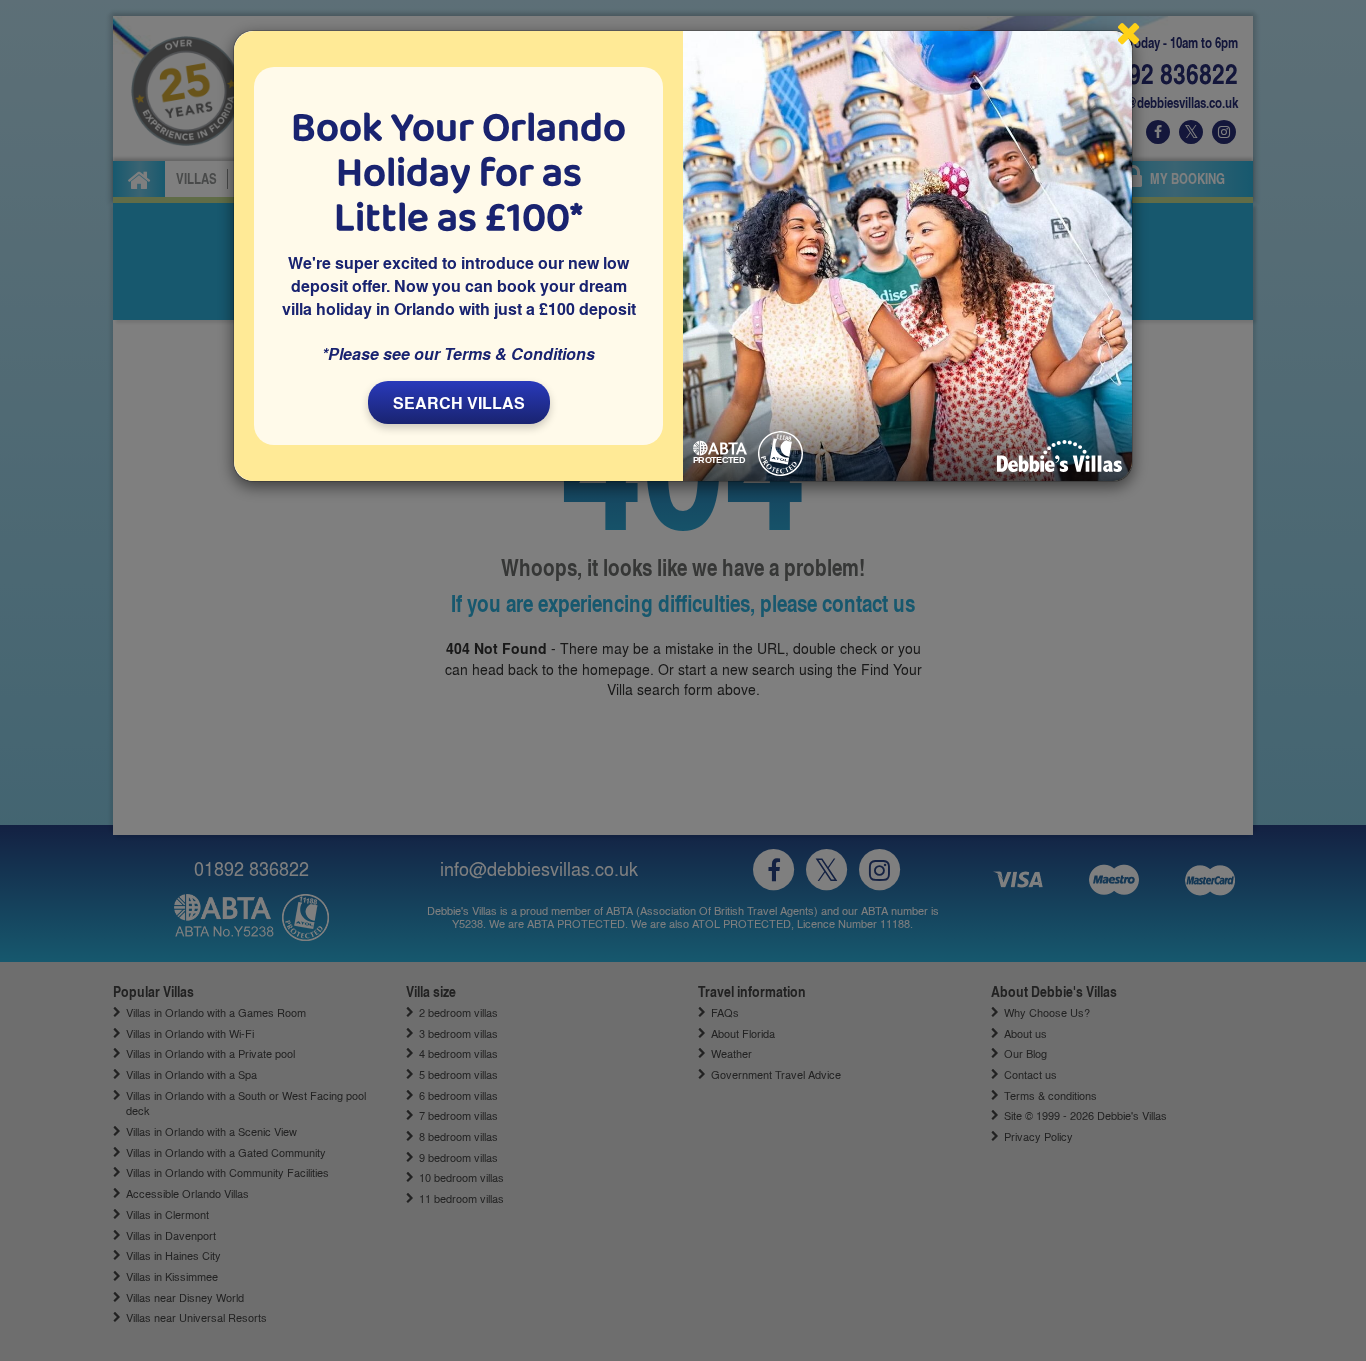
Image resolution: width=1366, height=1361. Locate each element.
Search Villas (459, 402)
